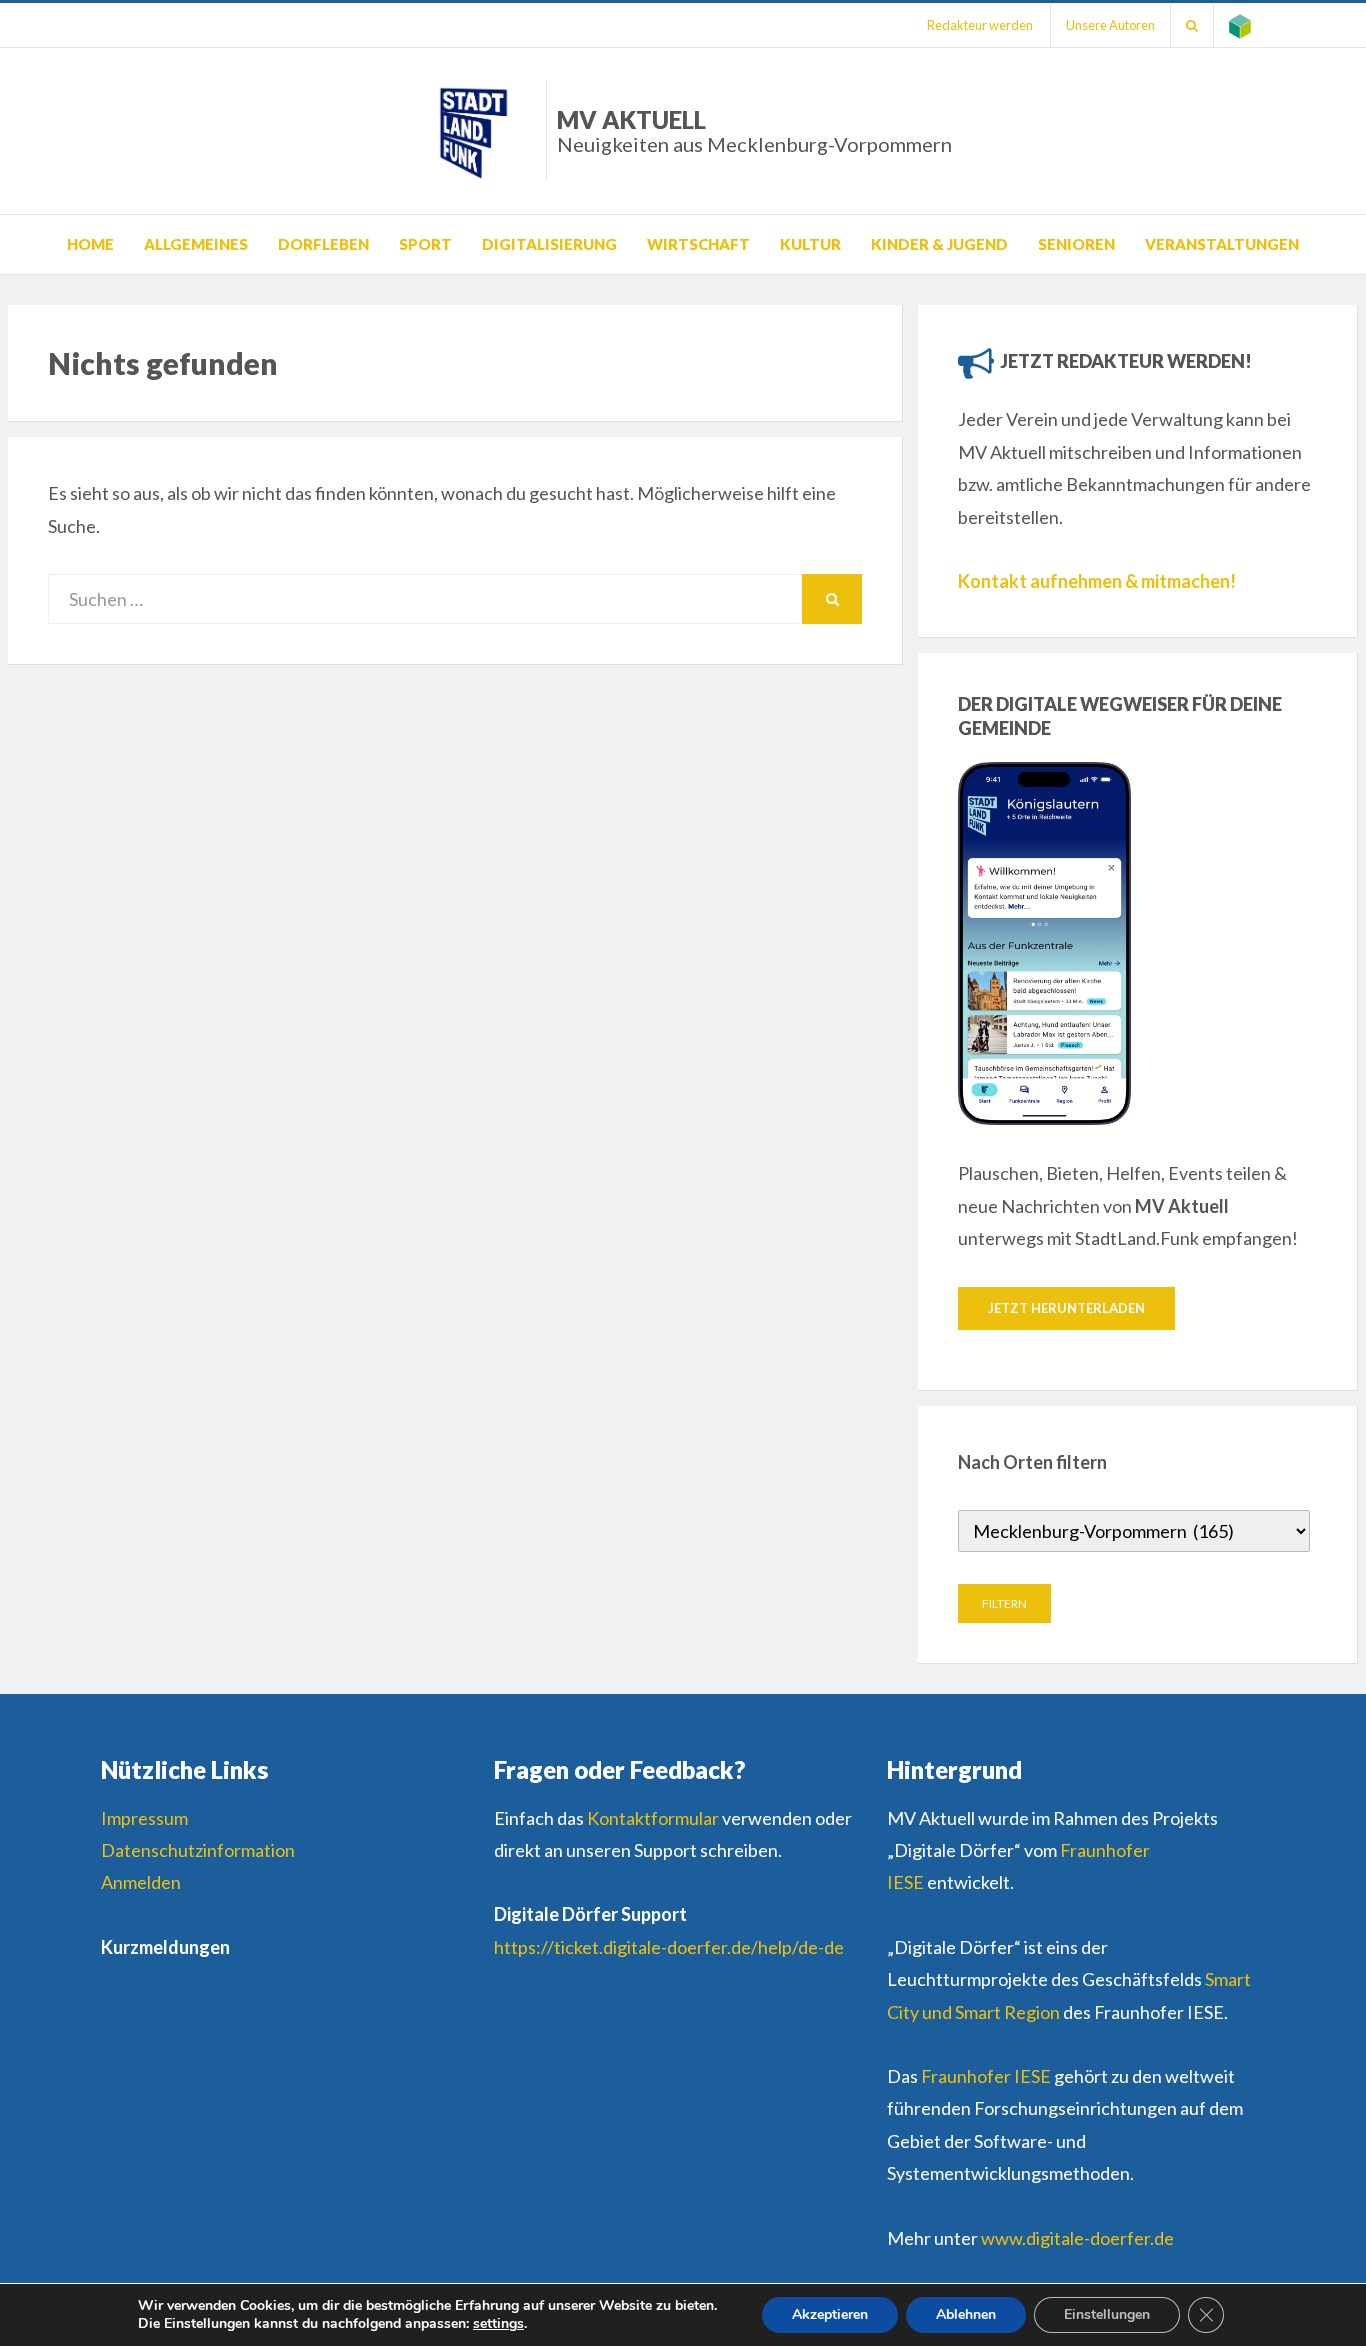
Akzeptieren (830, 2314)
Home (90, 244)
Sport (425, 244)
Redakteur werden (980, 25)
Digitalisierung (549, 244)
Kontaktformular (653, 1818)
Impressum (144, 1818)
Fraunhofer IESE (986, 2076)
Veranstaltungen (1222, 244)
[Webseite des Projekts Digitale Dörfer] (1240, 25)
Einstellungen (1107, 2314)
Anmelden (141, 1882)
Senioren (1076, 244)
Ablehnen (966, 2314)
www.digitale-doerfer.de (1077, 2238)
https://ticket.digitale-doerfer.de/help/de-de (669, 1947)
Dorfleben (323, 244)
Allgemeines (196, 244)
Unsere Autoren (1110, 25)
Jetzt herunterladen (1066, 1308)
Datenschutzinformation (198, 1850)
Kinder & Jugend (939, 244)
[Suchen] (1192, 25)
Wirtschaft (698, 244)
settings (498, 2324)
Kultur (810, 244)
